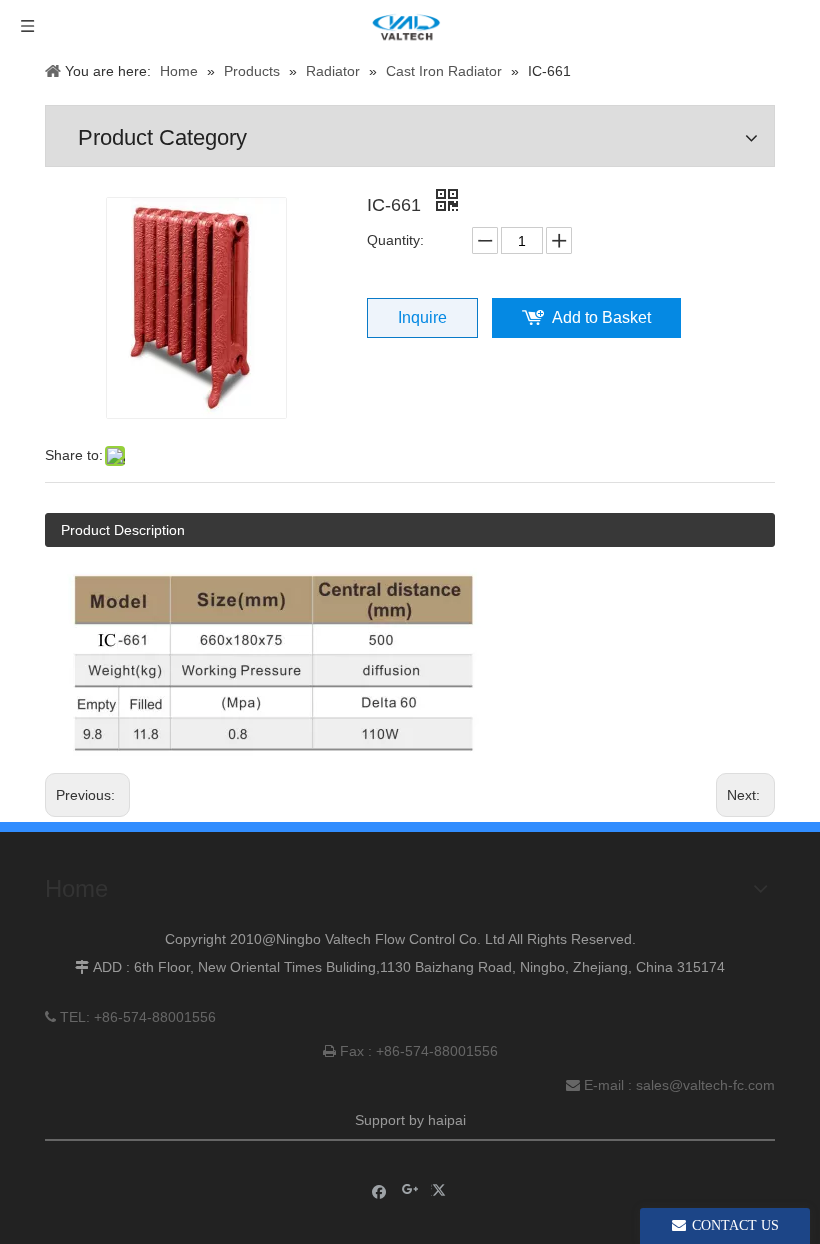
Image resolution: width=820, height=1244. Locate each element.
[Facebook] (379, 1190)
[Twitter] (441, 1190)
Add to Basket (601, 317)
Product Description (123, 530)
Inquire (422, 317)
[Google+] (410, 1190)
